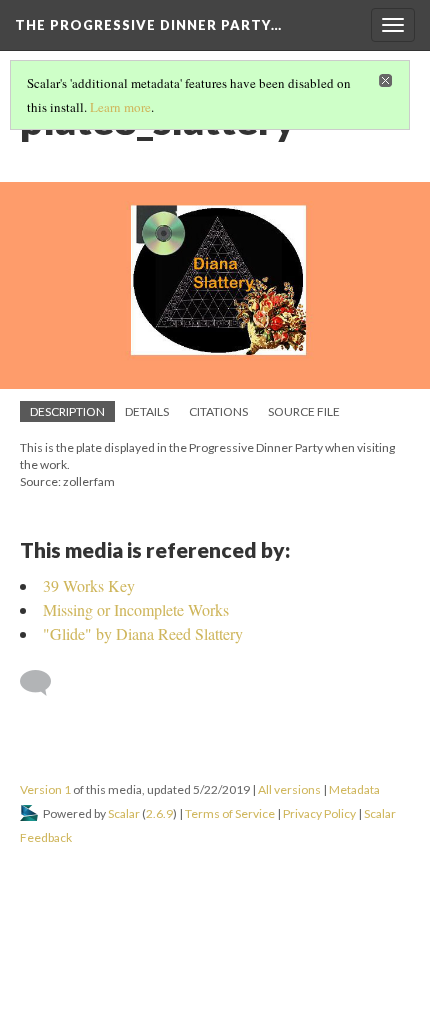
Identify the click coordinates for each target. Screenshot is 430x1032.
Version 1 (45, 789)
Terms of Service (230, 813)
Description (67, 411)
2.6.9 (159, 813)
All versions (289, 789)
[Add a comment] (44, 683)
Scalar (124, 813)
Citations (218, 411)
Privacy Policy (319, 813)
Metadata (354, 789)
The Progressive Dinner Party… (148, 25)
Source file (304, 411)
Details (147, 411)
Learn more (120, 107)
